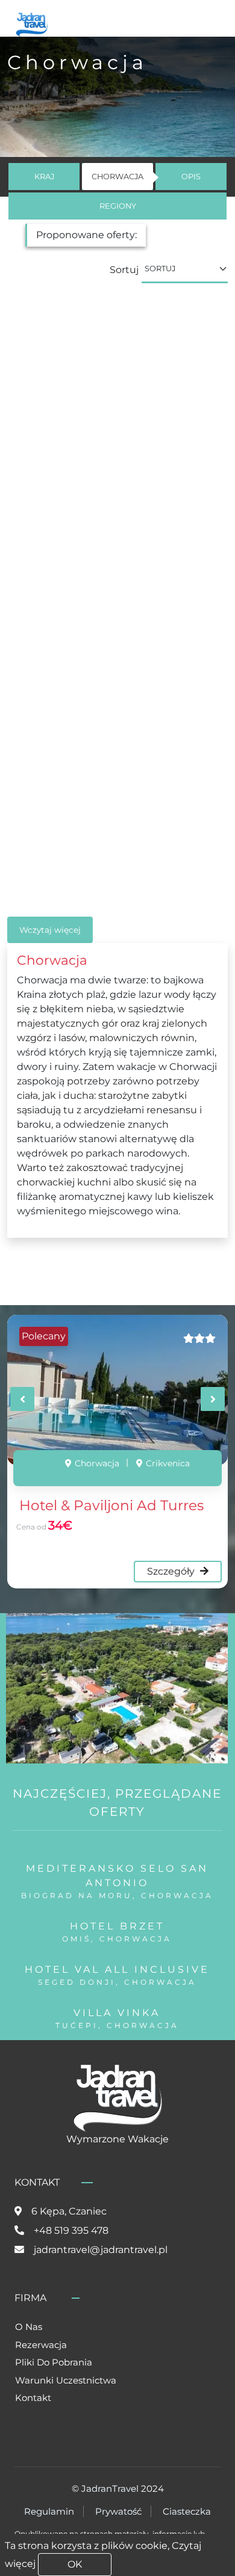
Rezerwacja (41, 2345)
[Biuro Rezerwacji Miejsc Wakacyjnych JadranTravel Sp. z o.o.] (32, 23)
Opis (191, 177)
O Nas (29, 2327)
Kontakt (33, 2398)
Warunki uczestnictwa (66, 2380)
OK (75, 2564)
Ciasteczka (187, 2511)
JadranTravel (110, 2488)
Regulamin (49, 2511)
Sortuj (124, 270)
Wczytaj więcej (50, 930)
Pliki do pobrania (54, 2362)
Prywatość (118, 2511)
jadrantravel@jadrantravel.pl (101, 2250)
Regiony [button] (118, 206)
